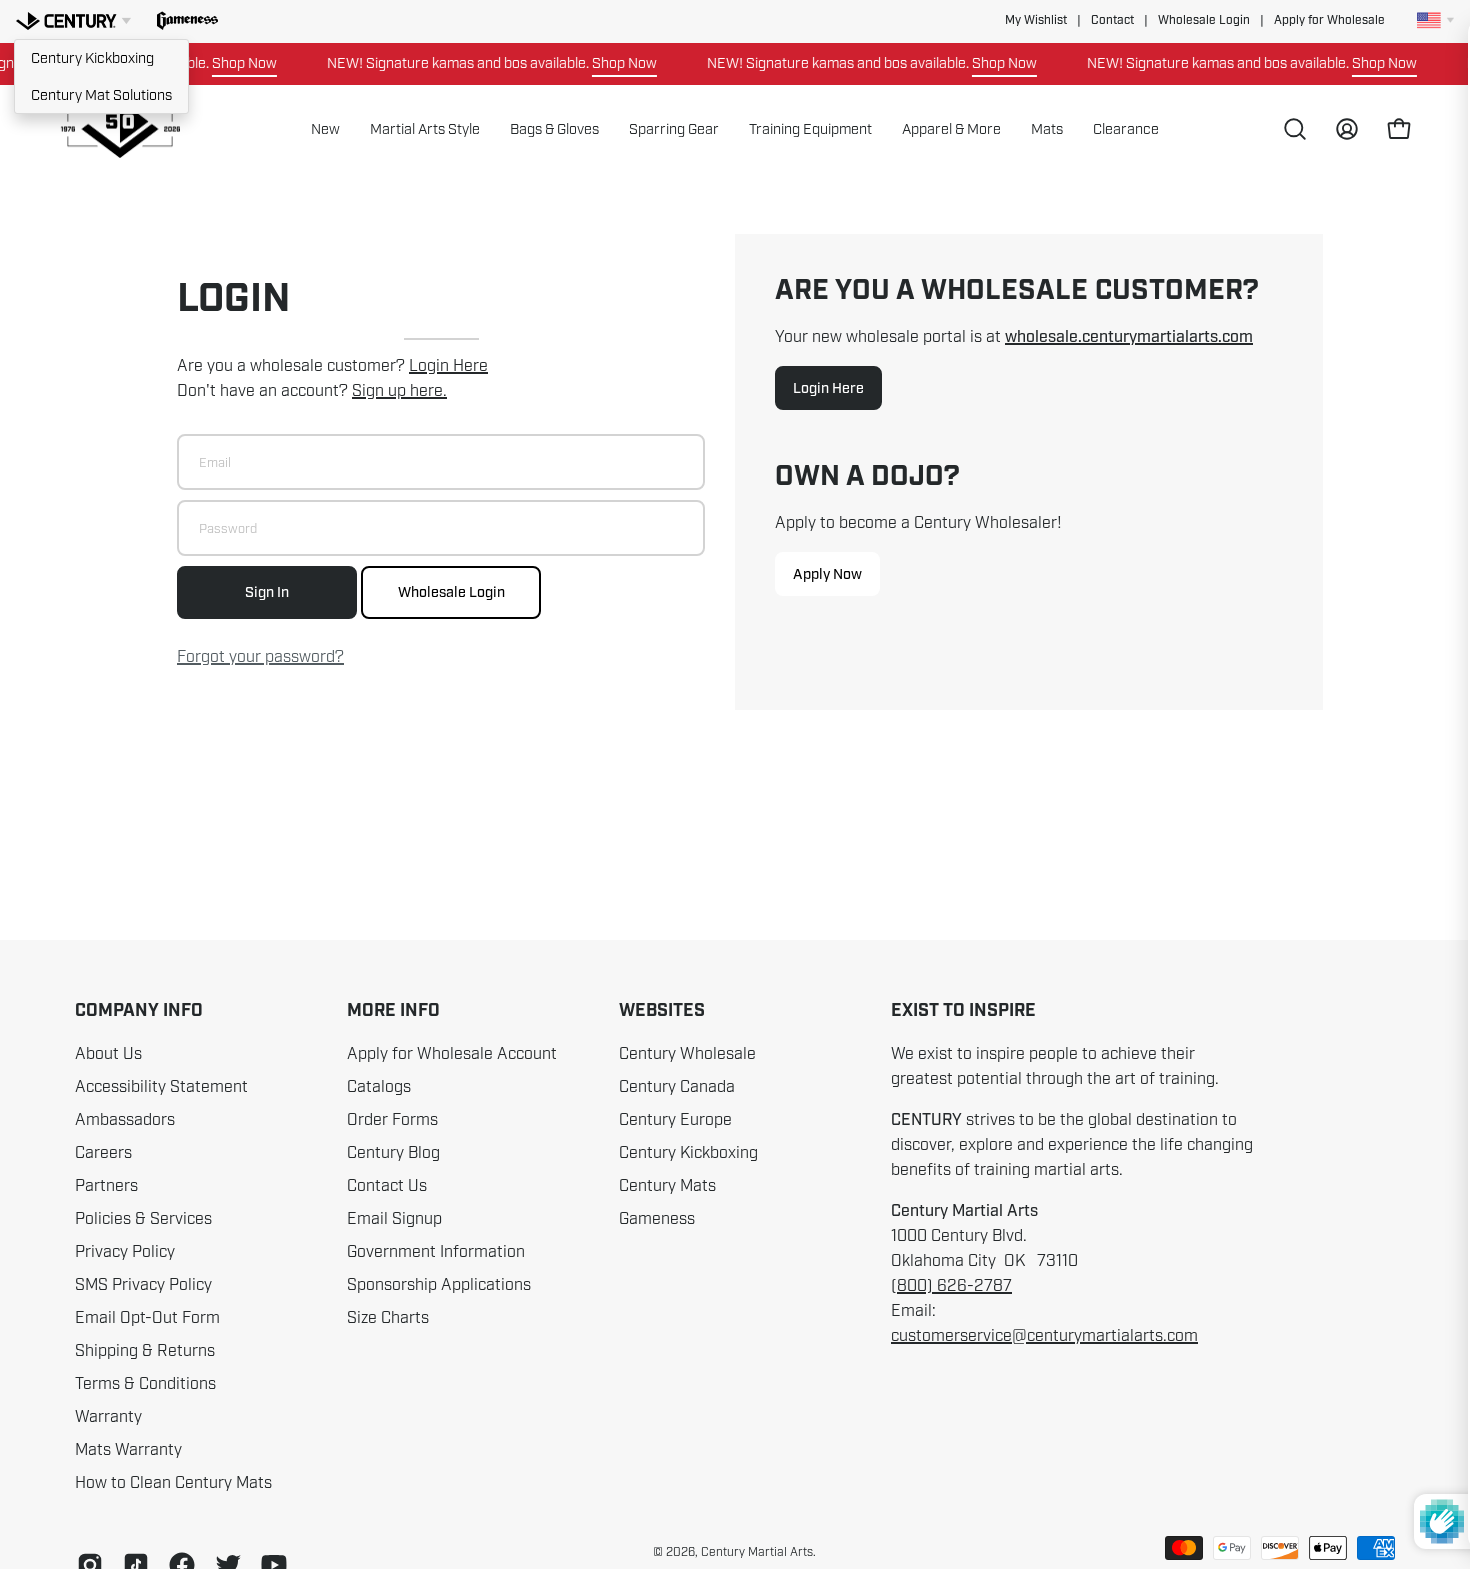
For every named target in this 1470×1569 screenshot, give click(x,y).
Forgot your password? (260, 657)
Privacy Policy (125, 1252)
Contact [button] (1112, 20)
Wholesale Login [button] (1204, 20)
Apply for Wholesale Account (452, 1054)
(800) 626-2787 (951, 1286)
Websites (662, 1011)
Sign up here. (399, 391)
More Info (393, 1011)
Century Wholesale (687, 1054)
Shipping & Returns (145, 1351)
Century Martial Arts (757, 1552)
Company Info (139, 1011)
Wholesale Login (451, 592)
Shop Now (227, 63)
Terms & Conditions (145, 1384)
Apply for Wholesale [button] (1329, 20)
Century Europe (675, 1120)
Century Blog (393, 1153)
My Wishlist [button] (1036, 20)
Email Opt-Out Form (147, 1318)
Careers (103, 1153)
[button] (187, 21)
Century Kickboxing (92, 58)
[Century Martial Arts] (120, 129)
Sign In (267, 592)
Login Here (448, 366)
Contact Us (387, 1186)
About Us (108, 1054)
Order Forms (392, 1120)
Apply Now (827, 574)
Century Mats (667, 1186)
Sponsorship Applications (439, 1285)
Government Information (436, 1252)
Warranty (108, 1417)
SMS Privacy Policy (143, 1285)
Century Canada (677, 1087)
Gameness (657, 1219)
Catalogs (379, 1087)
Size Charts (388, 1318)
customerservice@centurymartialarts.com (1044, 1336)
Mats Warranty (128, 1450)
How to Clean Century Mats (173, 1483)
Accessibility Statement (161, 1087)
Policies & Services (143, 1219)
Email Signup (394, 1219)
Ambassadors (125, 1120)
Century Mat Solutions (101, 95)
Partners (106, 1186)
